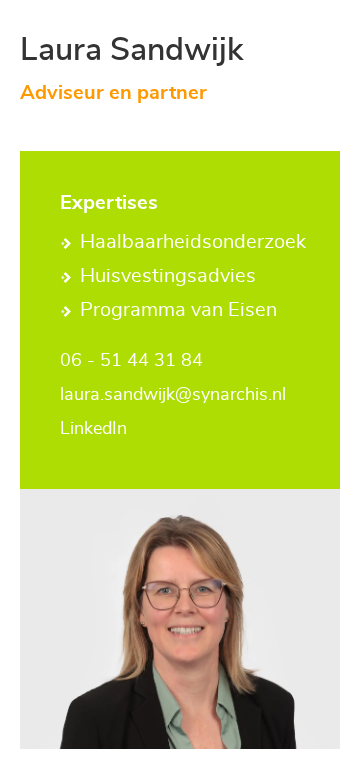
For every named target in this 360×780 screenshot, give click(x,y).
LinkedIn (93, 429)
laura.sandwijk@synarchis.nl (173, 395)
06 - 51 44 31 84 (131, 361)
